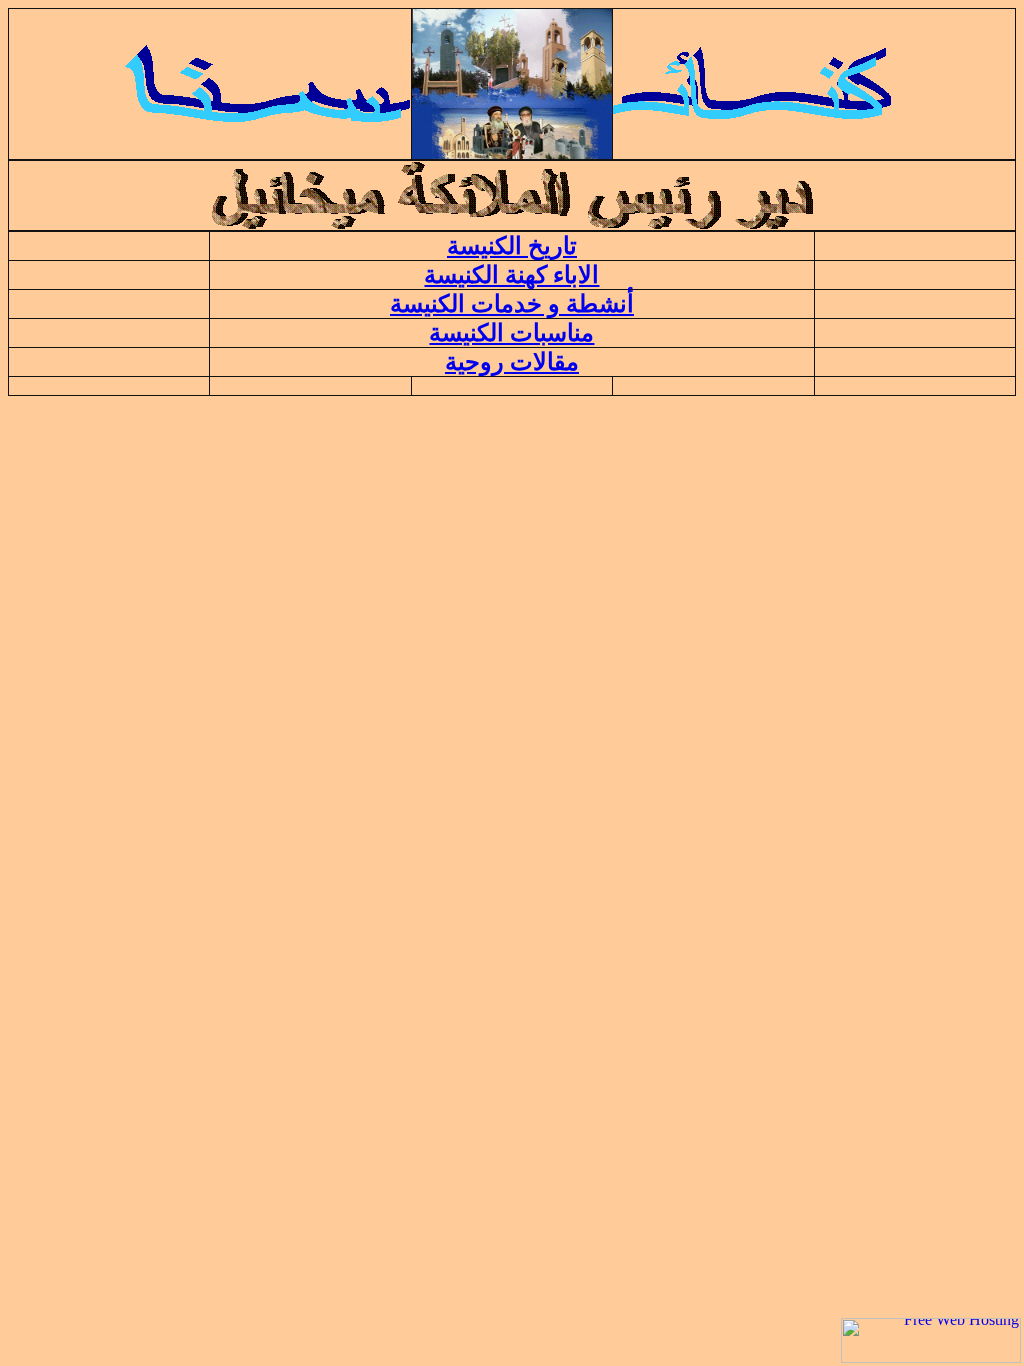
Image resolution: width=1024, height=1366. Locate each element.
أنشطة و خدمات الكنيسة (512, 304)
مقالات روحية (512, 362)
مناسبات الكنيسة (511, 333)
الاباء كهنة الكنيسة (511, 275)
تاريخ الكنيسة (512, 246)
